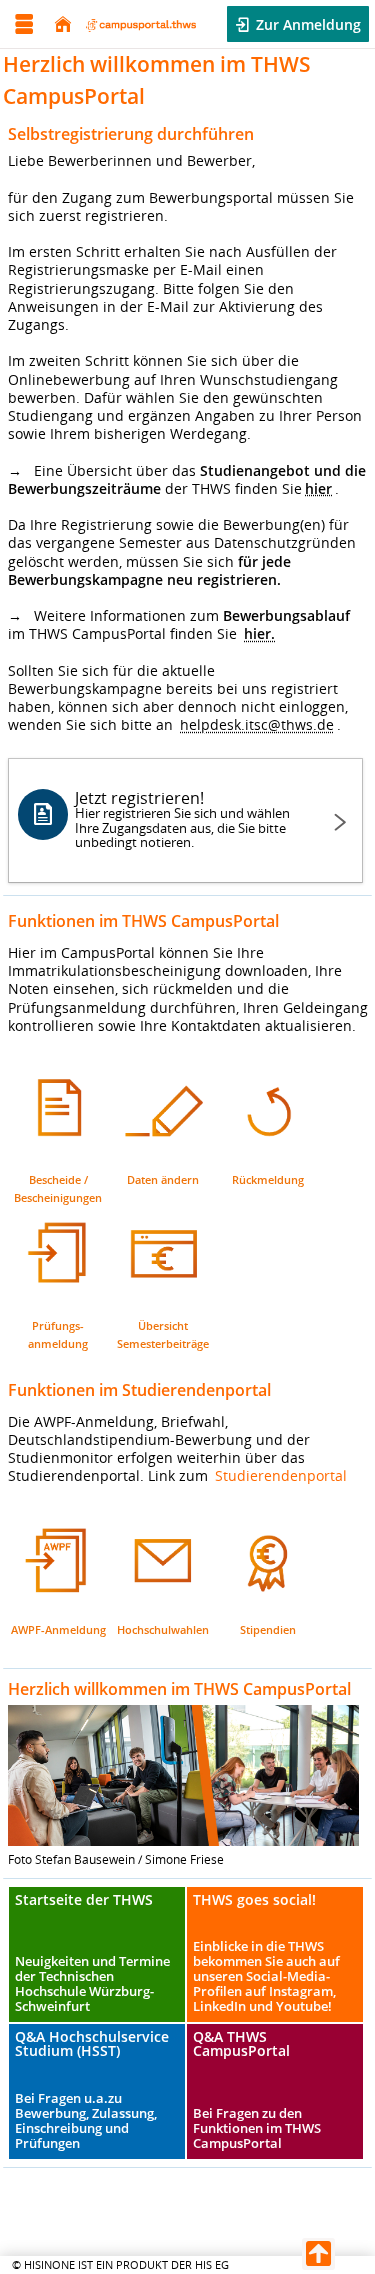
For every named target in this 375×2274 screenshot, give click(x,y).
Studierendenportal (281, 1475)
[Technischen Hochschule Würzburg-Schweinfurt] (141, 24)
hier (318, 488)
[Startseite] (63, 24)
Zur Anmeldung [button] (306, 24)
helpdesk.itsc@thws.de (257, 724)
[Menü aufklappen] (24, 24)
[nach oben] (318, 2254)
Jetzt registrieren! (182, 818)
